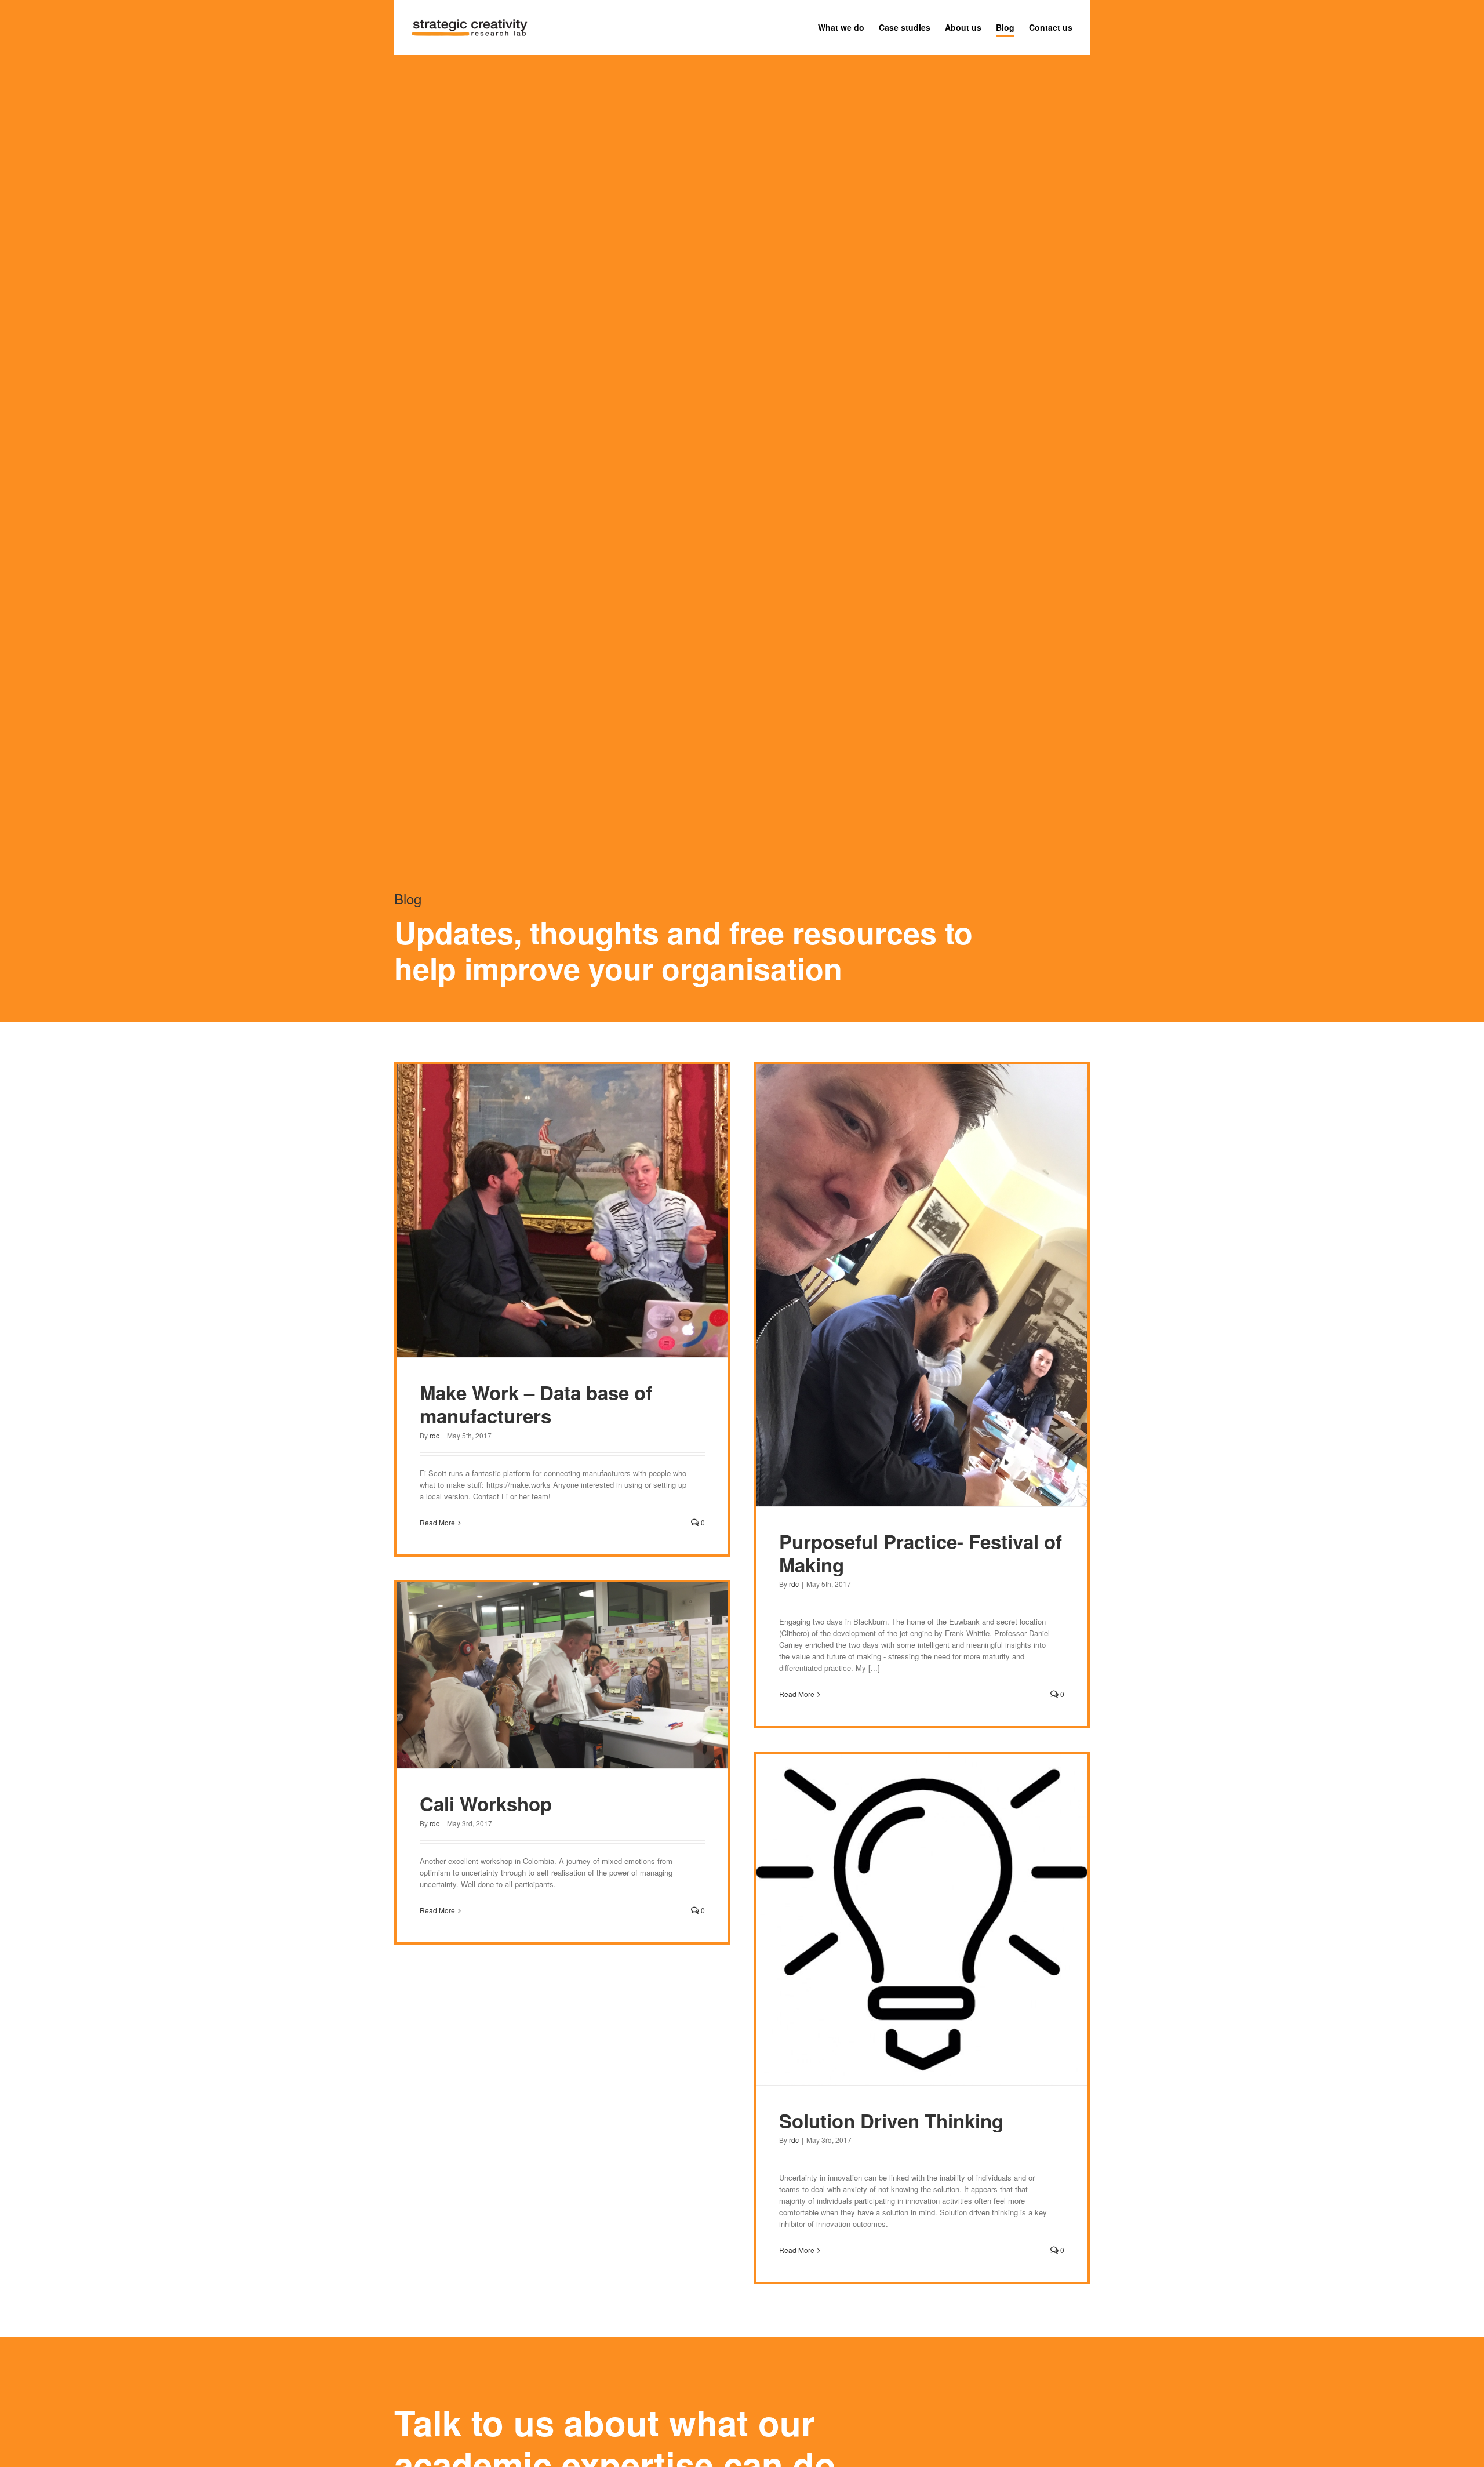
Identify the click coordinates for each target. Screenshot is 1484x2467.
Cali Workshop (486, 1803)
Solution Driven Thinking (891, 2121)
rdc (434, 1435)
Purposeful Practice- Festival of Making (921, 1553)
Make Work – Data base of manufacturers (536, 1404)
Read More (437, 1522)
